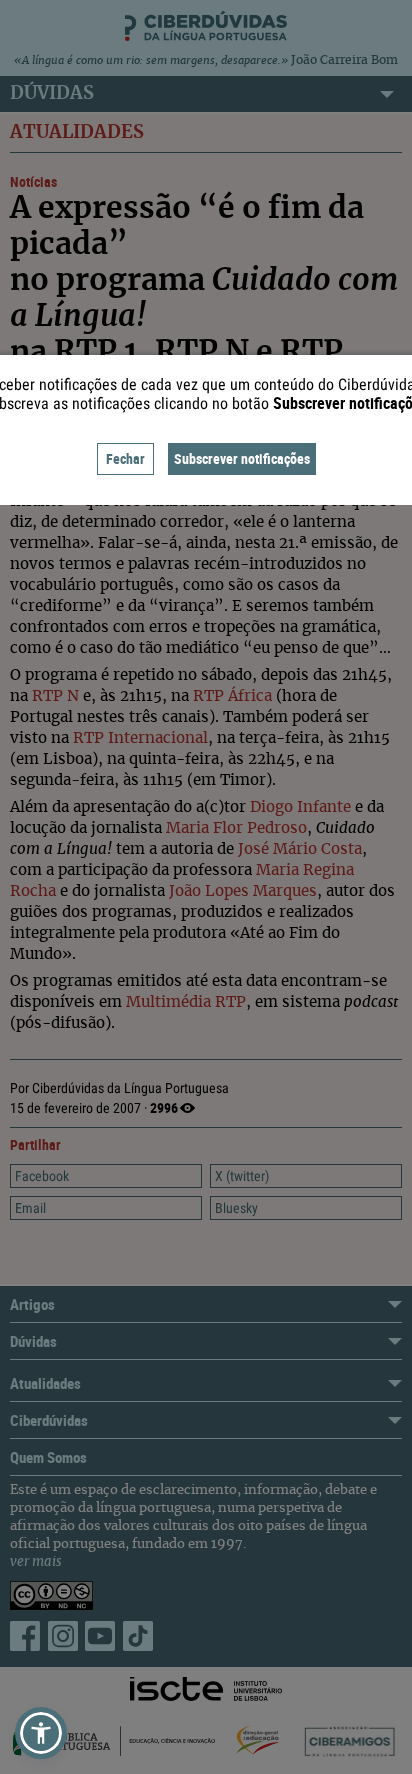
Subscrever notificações (242, 458)
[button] (41, 1733)
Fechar (125, 458)
